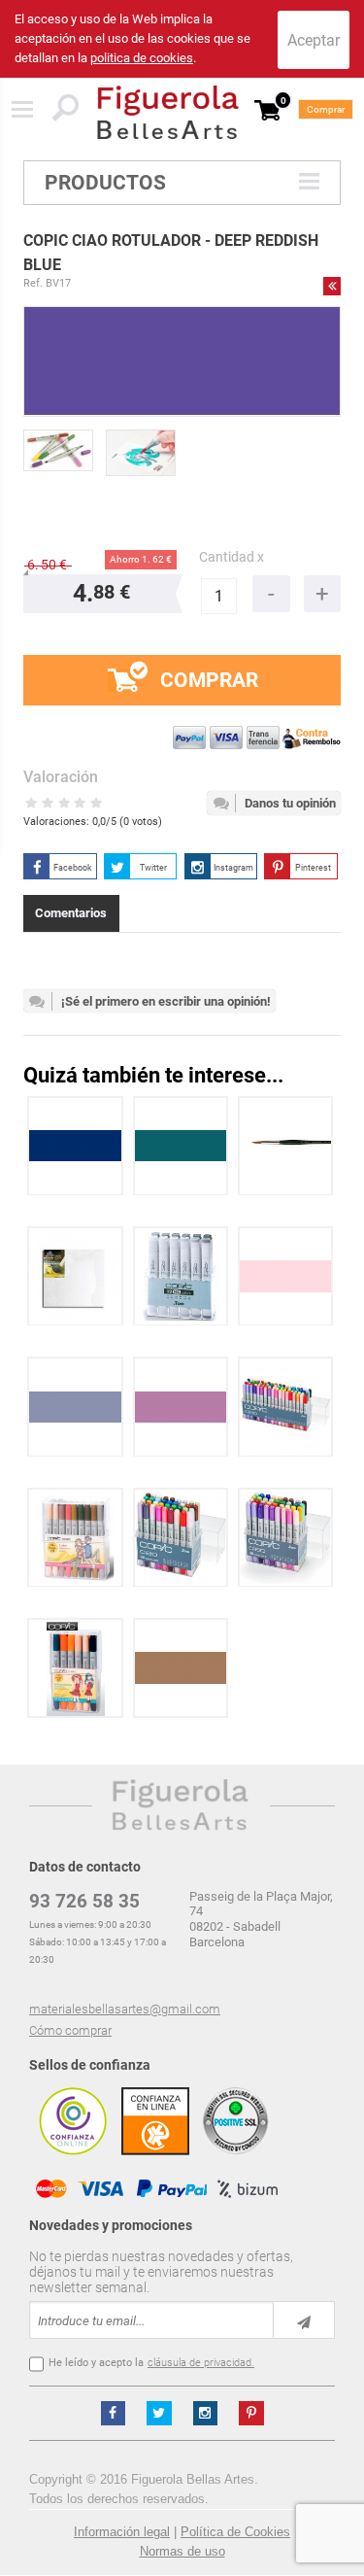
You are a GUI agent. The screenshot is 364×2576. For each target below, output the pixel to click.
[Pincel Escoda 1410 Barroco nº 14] (286, 1146)
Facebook (73, 868)
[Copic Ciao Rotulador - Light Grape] (181, 1407)
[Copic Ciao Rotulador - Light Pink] (286, 1276)
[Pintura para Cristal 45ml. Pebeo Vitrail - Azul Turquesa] (181, 1146)
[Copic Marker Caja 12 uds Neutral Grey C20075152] (181, 1276)
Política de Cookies (235, 2532)
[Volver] (332, 286)
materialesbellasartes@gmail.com (125, 2009)
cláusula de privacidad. (201, 2363)
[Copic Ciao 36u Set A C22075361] (286, 1538)
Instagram (233, 868)
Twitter (153, 868)
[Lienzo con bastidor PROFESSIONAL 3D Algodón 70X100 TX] (75, 1276)
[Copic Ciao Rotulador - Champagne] (181, 1668)
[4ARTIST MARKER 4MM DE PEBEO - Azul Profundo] (75, 1146)
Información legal (122, 2532)
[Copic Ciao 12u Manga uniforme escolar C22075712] (76, 1668)
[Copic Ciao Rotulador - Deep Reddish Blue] (58, 450)
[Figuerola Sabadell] (168, 112)
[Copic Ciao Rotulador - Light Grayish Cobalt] (75, 1407)
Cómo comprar (70, 2030)
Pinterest (313, 868)
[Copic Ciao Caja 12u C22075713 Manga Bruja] (75, 1538)
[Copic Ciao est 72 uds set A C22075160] (286, 1407)
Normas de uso (182, 2551)
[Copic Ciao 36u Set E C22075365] (181, 1538)
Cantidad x (232, 557)
